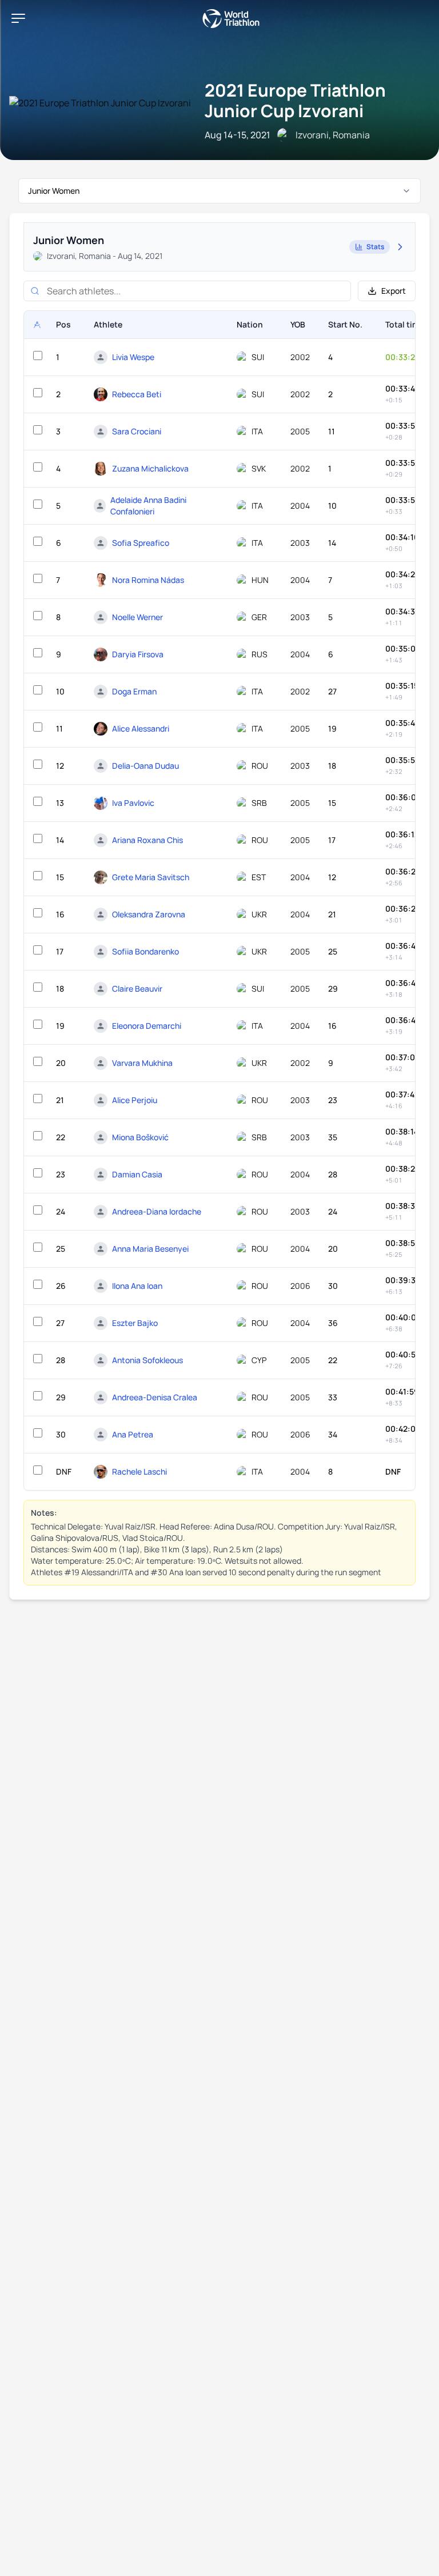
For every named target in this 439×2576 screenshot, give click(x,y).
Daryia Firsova (138, 654)
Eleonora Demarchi (147, 1026)
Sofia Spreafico (141, 543)
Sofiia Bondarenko (145, 951)
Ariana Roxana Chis (147, 840)
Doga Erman (134, 691)
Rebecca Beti (137, 394)
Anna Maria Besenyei (150, 1249)
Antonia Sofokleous (147, 1360)
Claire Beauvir (137, 989)
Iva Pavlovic (133, 803)
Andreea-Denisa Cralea (155, 1397)
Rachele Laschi (139, 1471)
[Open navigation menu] (18, 18)
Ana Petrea (133, 1434)
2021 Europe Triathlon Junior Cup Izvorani (295, 100)
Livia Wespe (133, 357)
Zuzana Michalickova (150, 468)
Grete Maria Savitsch (151, 877)
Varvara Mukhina (142, 1063)
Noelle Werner (137, 617)
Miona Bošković (140, 1137)
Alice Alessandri (141, 728)
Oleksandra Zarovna (149, 914)
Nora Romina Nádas (148, 580)
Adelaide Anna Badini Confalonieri (148, 506)
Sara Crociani (137, 431)
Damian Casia (137, 1174)
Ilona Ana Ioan (137, 1286)
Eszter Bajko (135, 1323)
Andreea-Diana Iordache (157, 1211)
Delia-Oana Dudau (145, 766)
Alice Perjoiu (135, 1100)
